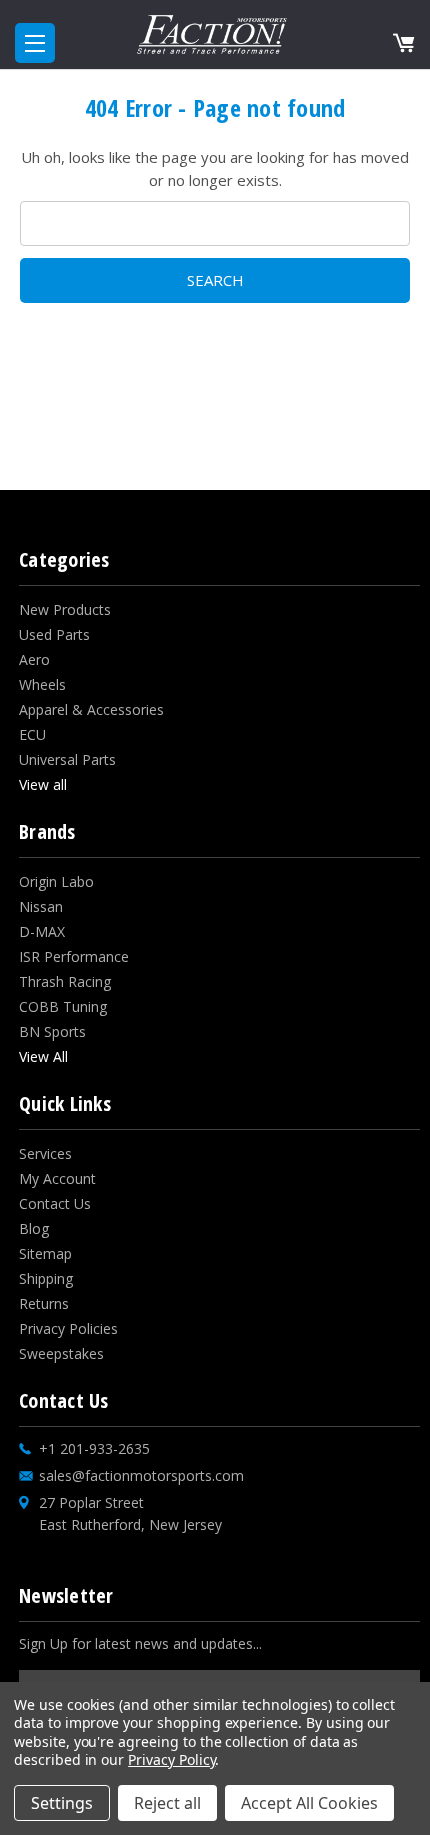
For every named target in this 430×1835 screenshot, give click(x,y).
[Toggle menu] (35, 43)
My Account (57, 1178)
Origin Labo (56, 881)
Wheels (42, 684)
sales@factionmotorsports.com (141, 1475)
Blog (34, 1228)
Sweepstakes (61, 1353)
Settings (62, 1803)
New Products (65, 609)
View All (43, 1056)
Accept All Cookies (309, 1803)
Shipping (46, 1278)
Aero (34, 659)
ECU (32, 734)
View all (43, 784)
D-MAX (42, 931)
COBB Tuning (63, 1006)
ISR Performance (74, 956)
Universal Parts (67, 759)
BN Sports (52, 1031)
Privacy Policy (171, 1759)
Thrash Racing (65, 981)
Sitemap (45, 1253)
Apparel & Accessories (91, 709)
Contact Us (55, 1203)
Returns (44, 1303)
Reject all (167, 1803)
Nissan (41, 906)
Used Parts (54, 634)
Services (45, 1153)
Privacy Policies (68, 1328)
